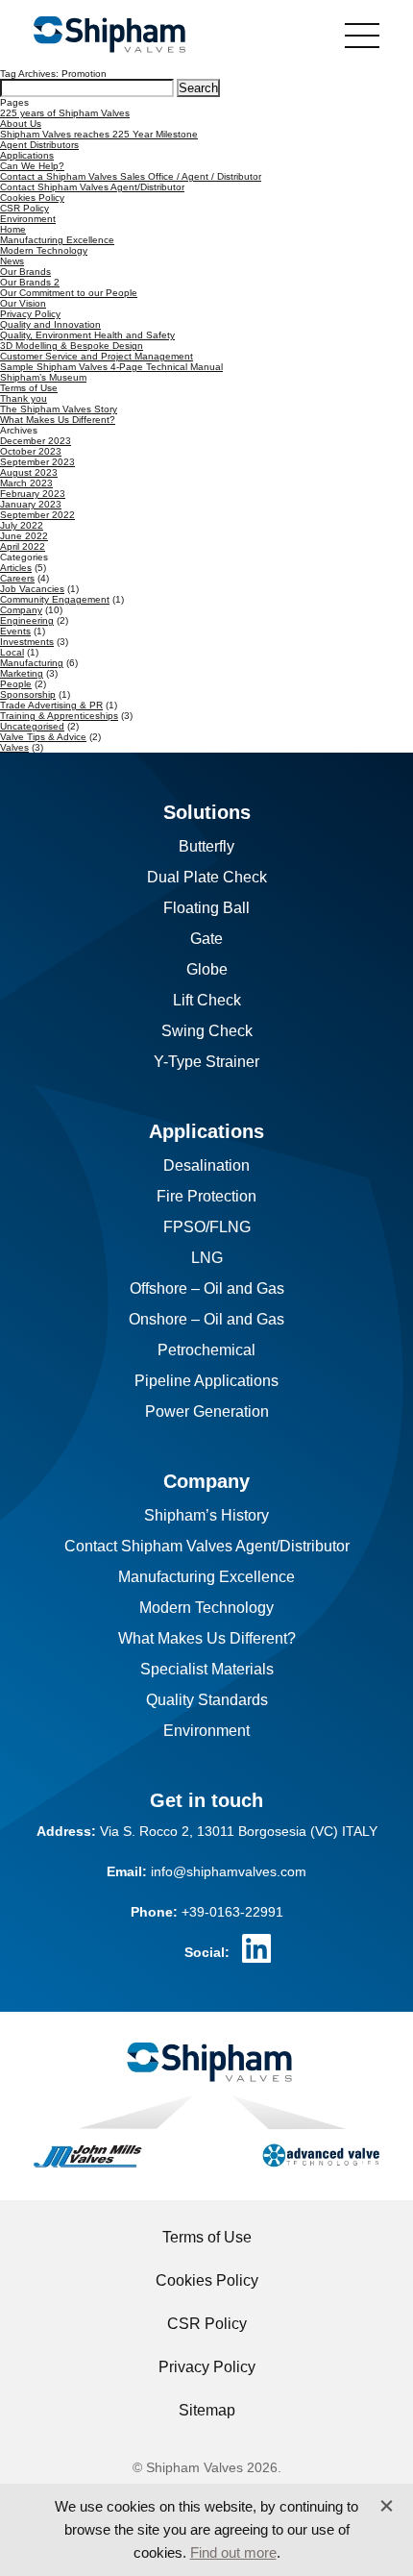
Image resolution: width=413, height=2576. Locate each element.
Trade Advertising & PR (51, 705)
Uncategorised (32, 726)
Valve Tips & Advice (43, 737)
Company (21, 610)
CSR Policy (24, 208)
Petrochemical (206, 1350)
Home (13, 229)
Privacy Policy (30, 314)
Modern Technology (44, 250)
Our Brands (25, 272)
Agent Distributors (39, 145)
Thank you (24, 398)
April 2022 (23, 546)
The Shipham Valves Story (59, 409)
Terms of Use (29, 388)
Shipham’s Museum (43, 377)
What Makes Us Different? (58, 420)
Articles (16, 568)
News (12, 261)
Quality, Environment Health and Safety (87, 335)
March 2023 (26, 483)
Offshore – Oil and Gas (207, 1288)
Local (12, 652)
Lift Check (207, 1000)
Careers (17, 578)
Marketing (22, 673)
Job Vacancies (32, 589)
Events (15, 631)
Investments (27, 642)
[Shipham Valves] (109, 36)
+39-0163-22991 (232, 1912)
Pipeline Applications (206, 1381)
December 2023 (36, 441)
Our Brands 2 (30, 282)
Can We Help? (32, 166)
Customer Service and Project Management (97, 356)
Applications (27, 155)
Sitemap (207, 2410)
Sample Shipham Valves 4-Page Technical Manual (111, 367)
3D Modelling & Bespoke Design (72, 346)
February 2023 (33, 494)
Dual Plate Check (207, 877)
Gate (206, 939)
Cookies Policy (32, 198)
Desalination (206, 1165)
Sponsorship (28, 694)
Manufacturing (32, 663)
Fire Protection (206, 1196)
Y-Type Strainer (206, 1062)
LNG (207, 1258)
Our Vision (23, 303)
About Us (21, 124)
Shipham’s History (206, 1515)
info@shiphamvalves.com (229, 1871)
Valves (14, 747)
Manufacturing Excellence (57, 240)
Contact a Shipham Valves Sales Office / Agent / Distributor (131, 176)
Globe (207, 969)
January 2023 (31, 504)
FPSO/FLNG (207, 1227)
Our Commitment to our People (69, 293)
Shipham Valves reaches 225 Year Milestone (99, 134)
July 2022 (22, 525)
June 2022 (24, 536)
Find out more (233, 2552)
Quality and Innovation (50, 324)
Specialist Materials (207, 1669)
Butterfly (206, 846)
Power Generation (207, 1412)
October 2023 (31, 451)
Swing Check (207, 1031)
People (16, 684)
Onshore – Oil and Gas (206, 1319)
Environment (28, 219)
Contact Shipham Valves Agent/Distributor (92, 187)
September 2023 (37, 462)
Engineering (27, 620)
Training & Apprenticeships (59, 716)
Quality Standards (207, 1700)
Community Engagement (55, 599)
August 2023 (29, 472)
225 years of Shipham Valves (65, 113)
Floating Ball (206, 908)
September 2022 (37, 515)
